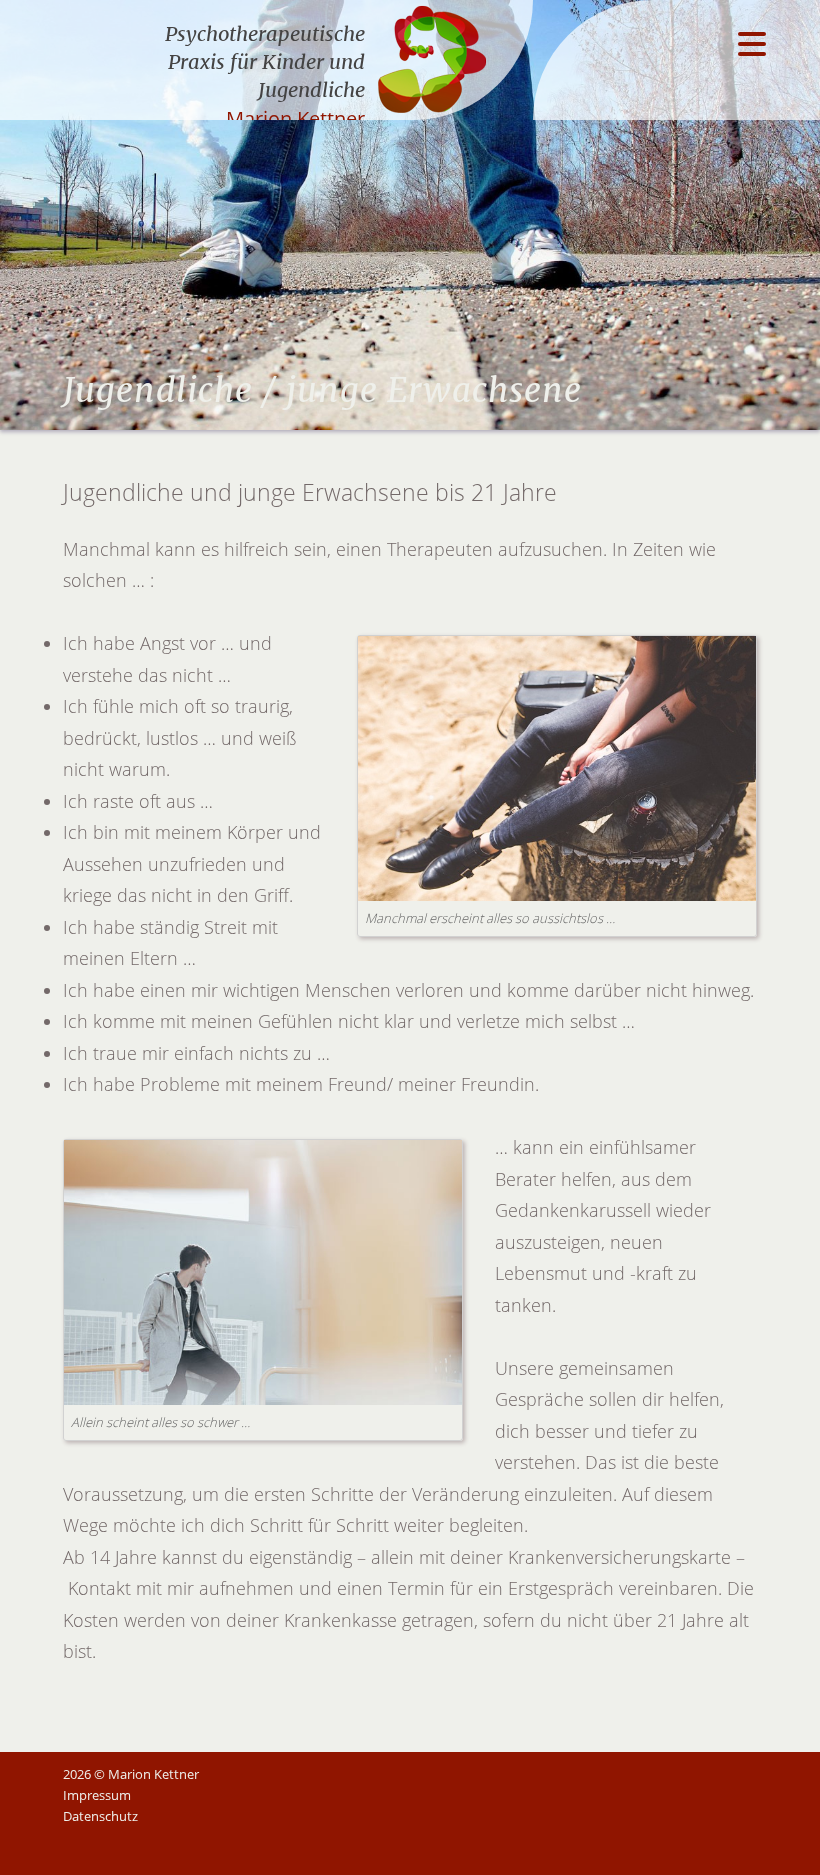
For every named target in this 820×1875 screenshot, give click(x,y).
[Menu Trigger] (751, 42)
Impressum (97, 1795)
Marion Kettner (295, 118)
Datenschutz (100, 1816)
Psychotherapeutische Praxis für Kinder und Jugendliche (265, 61)
